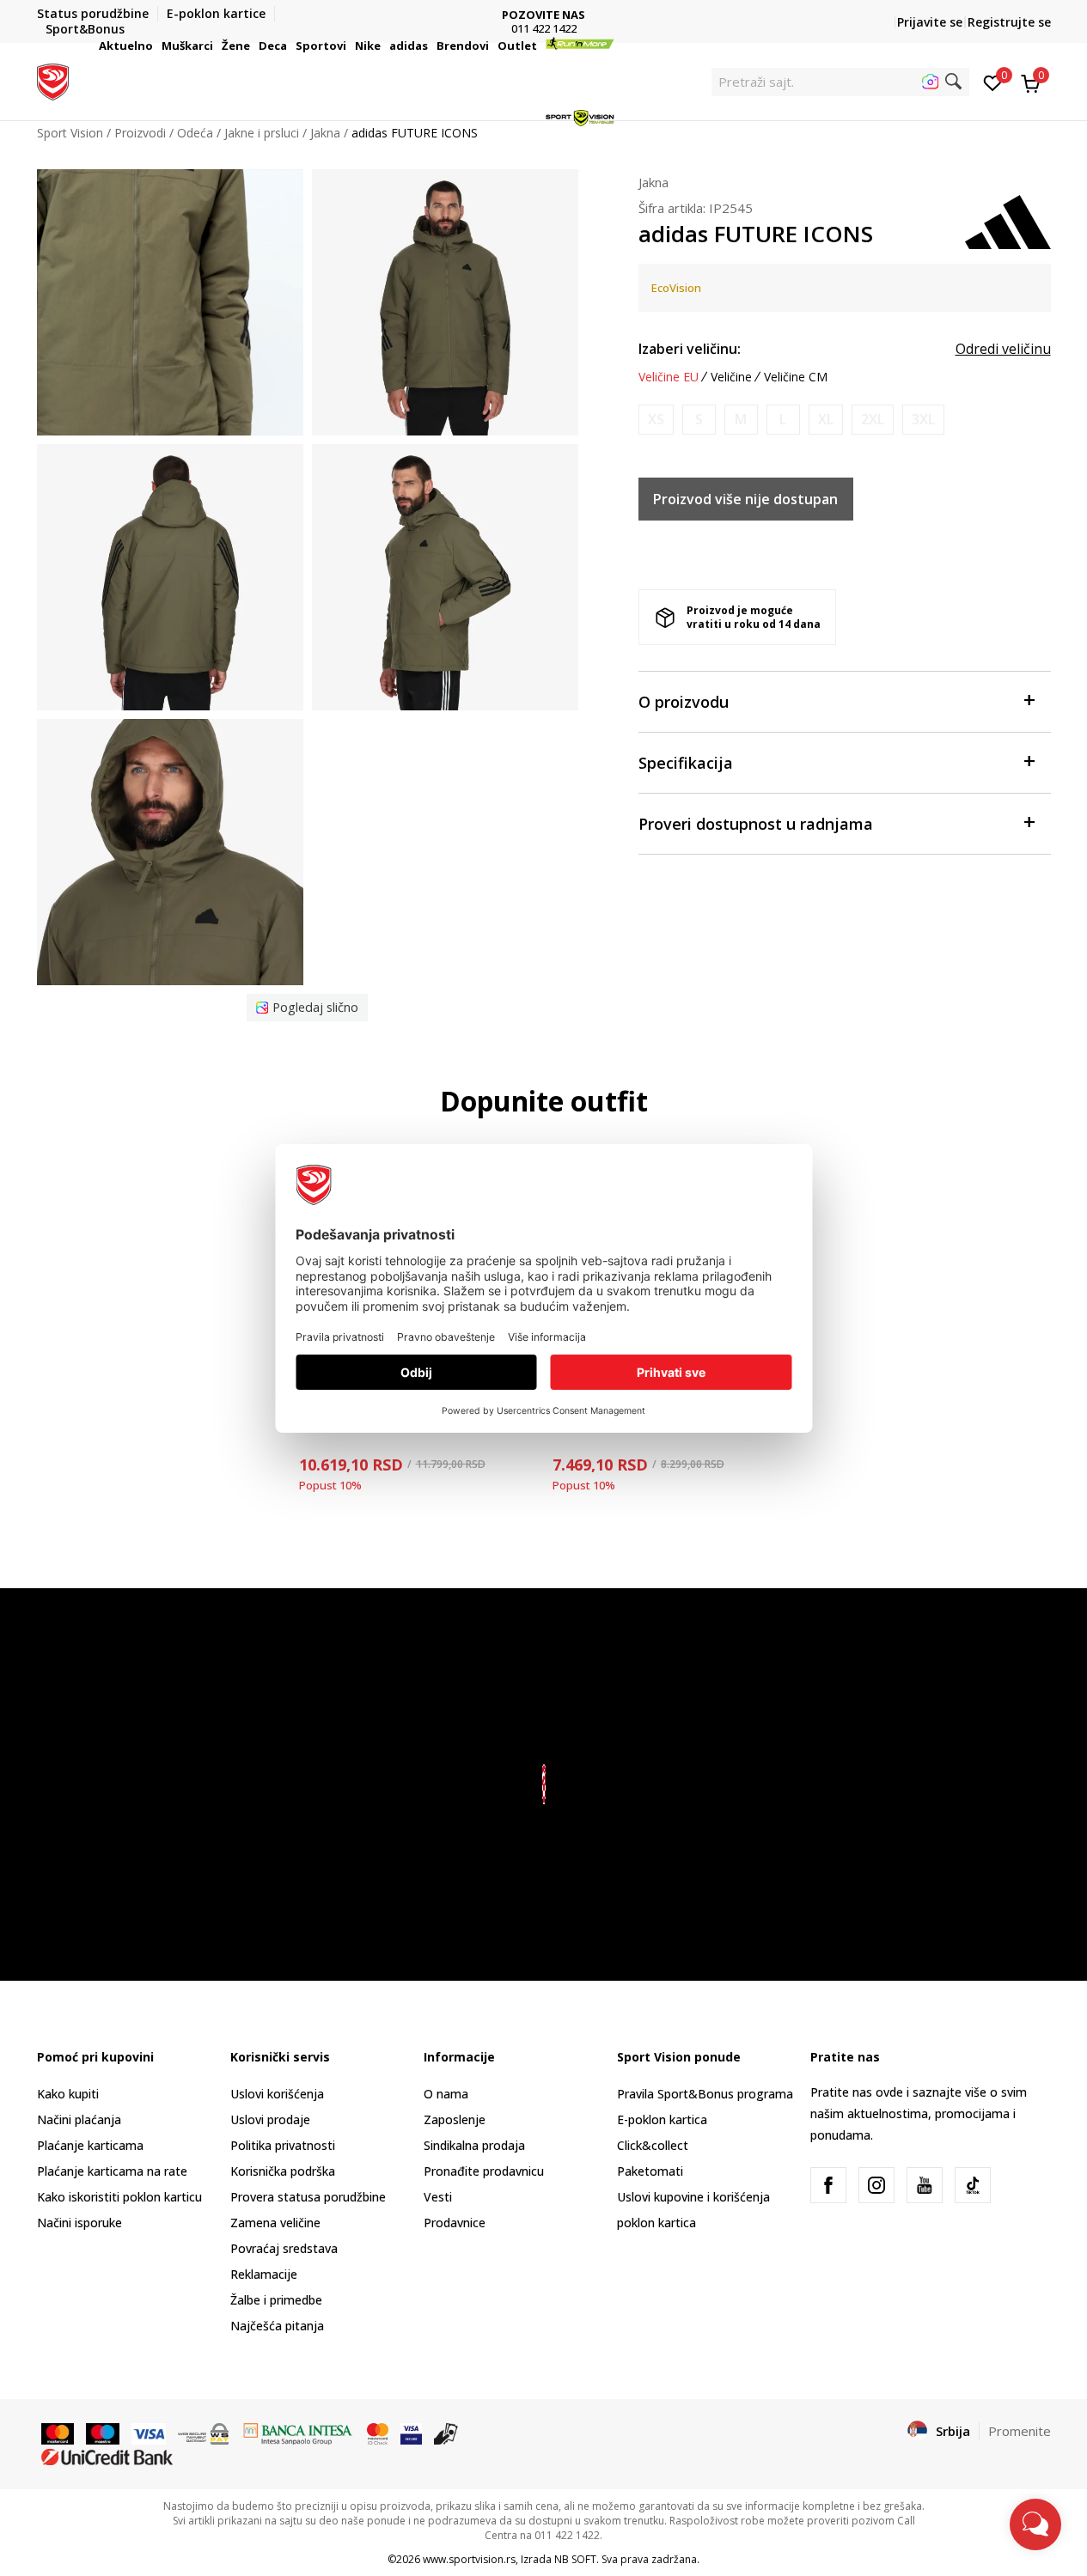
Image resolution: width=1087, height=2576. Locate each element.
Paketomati (650, 2171)
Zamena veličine (275, 2223)
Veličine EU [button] (669, 377)
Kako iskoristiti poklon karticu (119, 2197)
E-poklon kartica (662, 2119)
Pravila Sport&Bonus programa (705, 2094)
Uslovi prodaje (270, 2119)
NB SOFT (575, 2559)
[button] (156, 46)
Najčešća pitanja (277, 2326)
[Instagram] (876, 2185)
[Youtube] (925, 2185)
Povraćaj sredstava (284, 2248)
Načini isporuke (79, 2223)
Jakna (653, 182)
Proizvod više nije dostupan (745, 499)
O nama (446, 2094)
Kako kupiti (68, 2094)
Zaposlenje (455, 2119)
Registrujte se (1009, 22)
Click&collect (653, 2145)
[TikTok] (973, 2185)
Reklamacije (264, 2274)
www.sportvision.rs (469, 2559)
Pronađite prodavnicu (484, 2171)
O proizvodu (684, 702)
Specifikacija (686, 763)
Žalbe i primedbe (276, 2300)
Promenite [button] (1020, 2431)
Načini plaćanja (79, 2119)
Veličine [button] (731, 377)
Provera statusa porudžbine (308, 2197)
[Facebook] (828, 2185)
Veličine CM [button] (796, 377)
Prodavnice (455, 2223)
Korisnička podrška (283, 2171)
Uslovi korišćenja (277, 2094)
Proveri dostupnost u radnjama (756, 824)
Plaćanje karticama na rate (112, 2171)
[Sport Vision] (53, 80)
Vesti (438, 2197)
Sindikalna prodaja (474, 2145)
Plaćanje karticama (90, 2145)
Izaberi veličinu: (690, 349)
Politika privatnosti (283, 2145)
